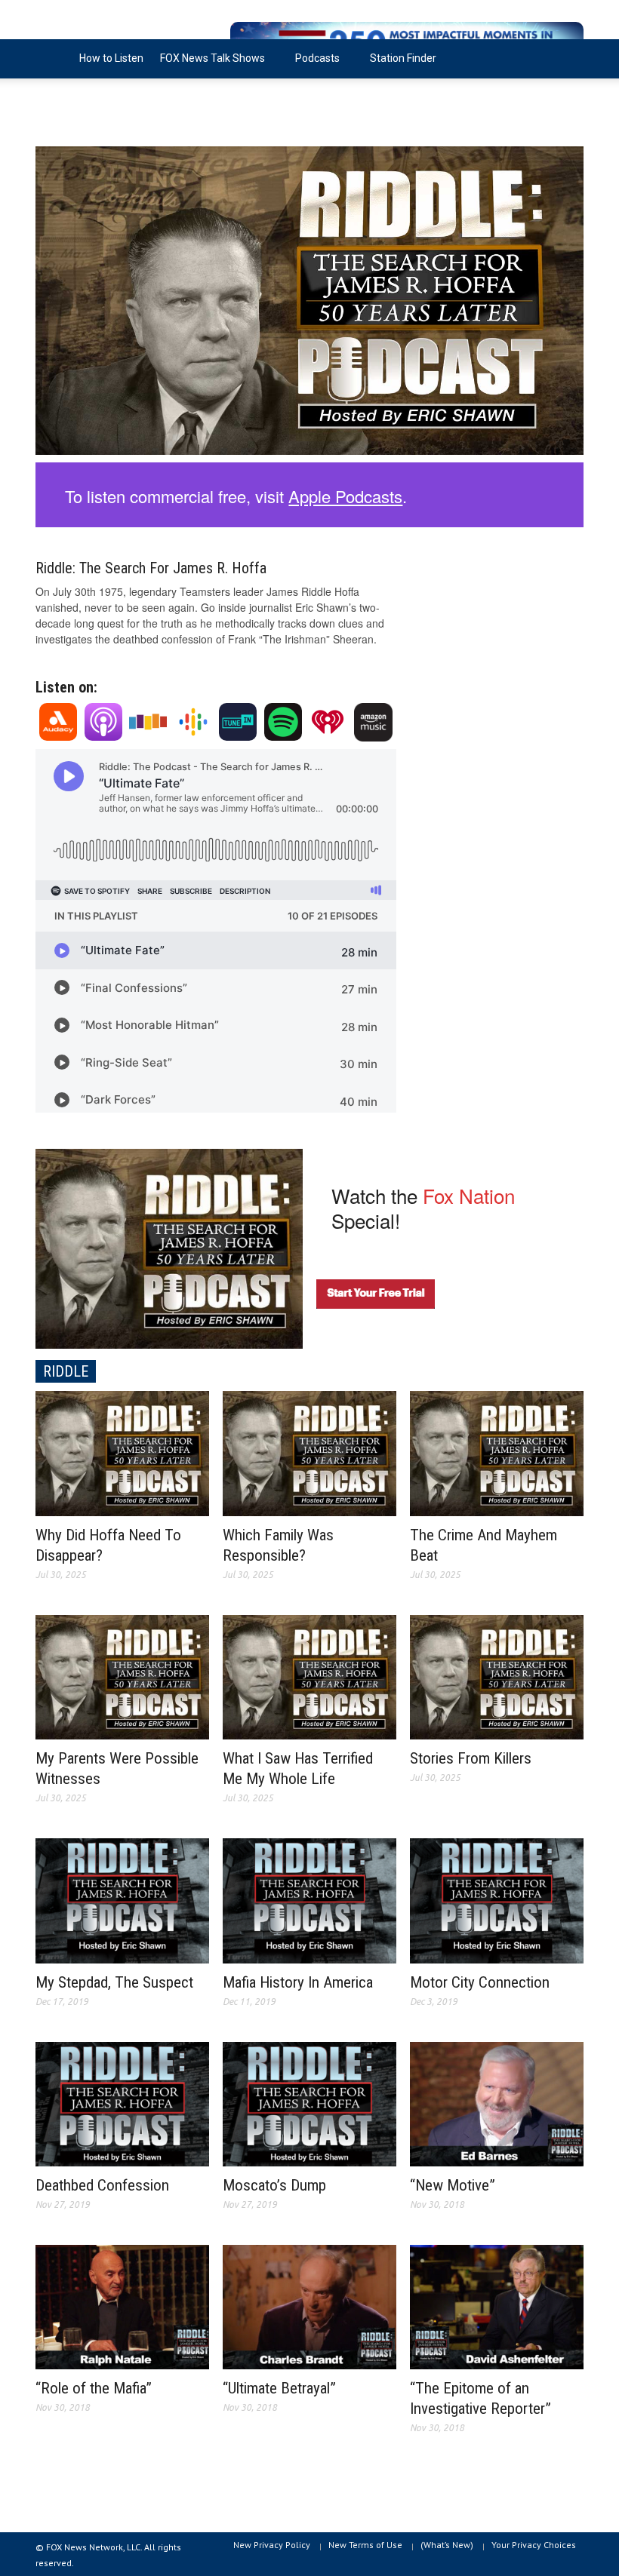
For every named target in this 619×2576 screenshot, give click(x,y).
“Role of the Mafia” (94, 2388)
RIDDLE (66, 1371)
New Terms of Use (365, 2545)
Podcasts (313, 65)
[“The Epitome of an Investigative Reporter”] (497, 2305)
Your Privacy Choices (534, 2545)
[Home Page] (53, 59)
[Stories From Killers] (497, 1675)
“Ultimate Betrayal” (279, 2388)
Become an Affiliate (91, 97)
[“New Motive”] (497, 2102)
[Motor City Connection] (497, 1899)
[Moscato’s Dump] (309, 2102)
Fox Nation (469, 1195)
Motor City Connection (480, 1982)
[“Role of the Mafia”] (122, 2305)
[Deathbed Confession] (122, 2102)
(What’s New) (447, 2545)
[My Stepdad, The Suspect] (122, 1899)
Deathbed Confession (102, 2185)
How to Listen (111, 58)
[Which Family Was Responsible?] (309, 1451)
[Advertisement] (497, 627)
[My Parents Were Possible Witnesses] (122, 1675)
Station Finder (403, 58)
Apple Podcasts (345, 496)
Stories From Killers (471, 1758)
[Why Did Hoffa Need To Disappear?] (122, 1451)
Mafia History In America (298, 1982)
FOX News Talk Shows (208, 65)
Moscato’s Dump (274, 2185)
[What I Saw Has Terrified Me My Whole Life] (309, 1675)
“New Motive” (453, 2185)
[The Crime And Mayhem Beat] (497, 1451)
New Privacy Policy (272, 2545)
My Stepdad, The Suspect (114, 1982)
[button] (568, 57)
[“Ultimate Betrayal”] (309, 2305)
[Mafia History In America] (309, 1899)
